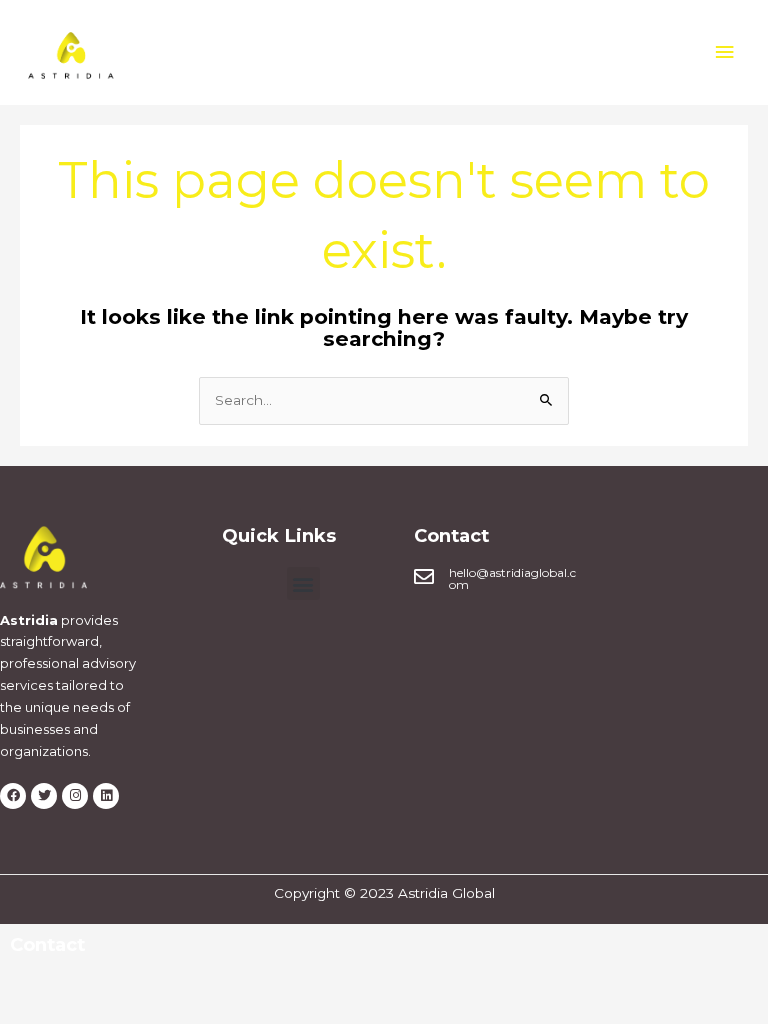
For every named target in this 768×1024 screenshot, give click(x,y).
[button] (303, 583)
